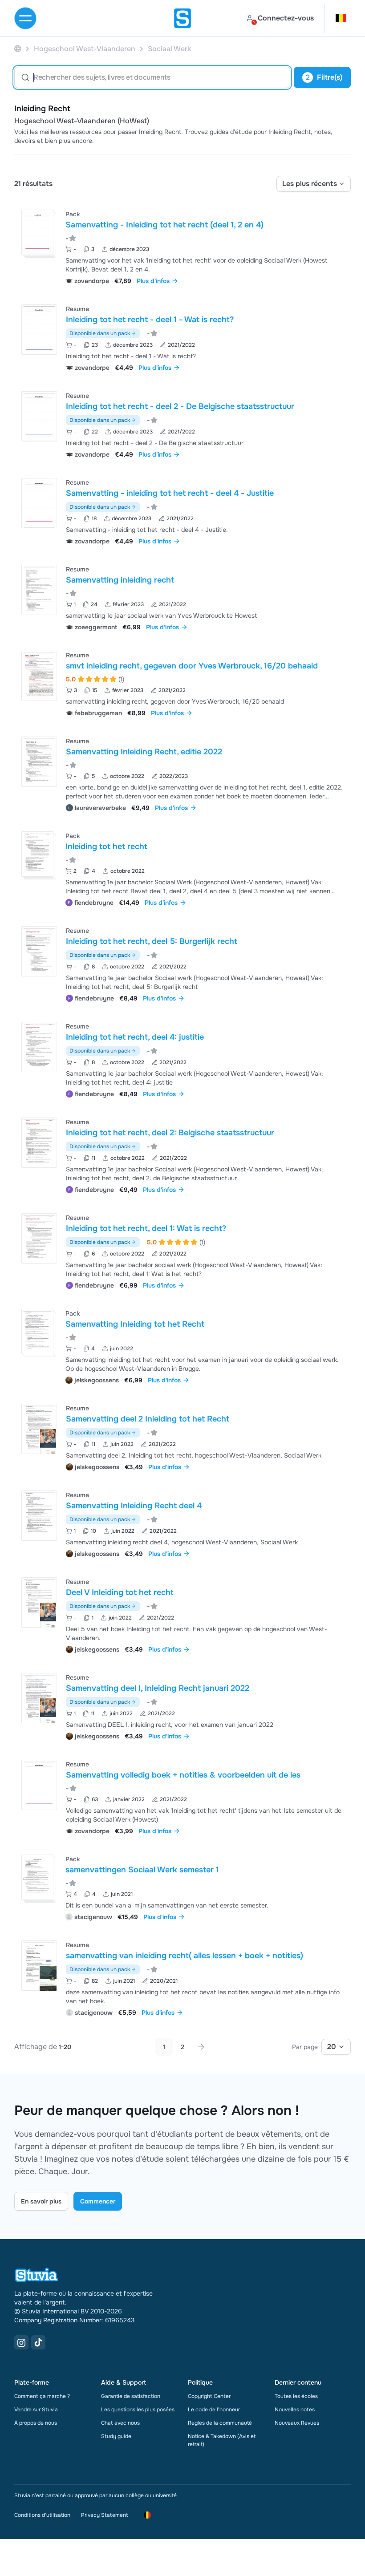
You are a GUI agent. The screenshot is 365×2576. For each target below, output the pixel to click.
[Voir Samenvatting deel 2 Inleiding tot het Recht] (182, 1436)
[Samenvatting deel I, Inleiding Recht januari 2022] (39, 1698)
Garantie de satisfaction (131, 2396)
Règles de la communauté (220, 2423)
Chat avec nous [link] (120, 2423)
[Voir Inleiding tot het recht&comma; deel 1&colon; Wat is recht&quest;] (182, 1250)
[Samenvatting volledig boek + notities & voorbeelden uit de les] (39, 1785)
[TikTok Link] (38, 2342)
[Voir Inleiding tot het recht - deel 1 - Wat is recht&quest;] (182, 337)
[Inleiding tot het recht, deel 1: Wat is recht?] (39, 1238)
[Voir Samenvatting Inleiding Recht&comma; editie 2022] (182, 773)
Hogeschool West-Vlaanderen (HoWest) (82, 121)
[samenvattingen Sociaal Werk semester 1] (37, 1877)
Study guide (116, 2436)
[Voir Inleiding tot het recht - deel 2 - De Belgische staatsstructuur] (182, 424)
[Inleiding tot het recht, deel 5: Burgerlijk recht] (39, 951)
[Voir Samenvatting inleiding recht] (182, 597)
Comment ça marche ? (42, 2396)
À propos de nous (36, 2423)
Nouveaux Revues (297, 2423)
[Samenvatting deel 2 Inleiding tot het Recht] (39, 1429)
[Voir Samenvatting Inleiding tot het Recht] (182, 1346)
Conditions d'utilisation (42, 2515)
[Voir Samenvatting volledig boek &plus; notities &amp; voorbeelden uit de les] (182, 1796)
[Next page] (201, 2047)
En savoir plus (41, 2201)
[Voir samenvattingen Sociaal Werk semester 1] (182, 1887)
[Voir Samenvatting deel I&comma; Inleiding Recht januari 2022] (182, 1706)
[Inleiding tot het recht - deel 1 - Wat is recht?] (39, 330)
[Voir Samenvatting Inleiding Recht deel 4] (182, 1523)
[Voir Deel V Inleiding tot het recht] (182, 1614)
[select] (314, 184)
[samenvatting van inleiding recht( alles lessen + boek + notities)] (39, 1966)
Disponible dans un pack (100, 333)
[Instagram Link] (21, 2342)
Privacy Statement (104, 2515)
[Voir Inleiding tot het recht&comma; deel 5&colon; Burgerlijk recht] (182, 963)
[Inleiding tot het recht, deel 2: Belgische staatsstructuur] (39, 1143)
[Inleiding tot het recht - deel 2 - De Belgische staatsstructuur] (39, 416)
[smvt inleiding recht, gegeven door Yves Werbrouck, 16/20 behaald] (39, 676)
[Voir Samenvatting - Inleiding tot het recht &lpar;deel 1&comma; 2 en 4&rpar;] (182, 246)
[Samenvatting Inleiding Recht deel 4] (39, 1516)
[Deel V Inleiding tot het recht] (39, 1602)
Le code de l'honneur (214, 2410)
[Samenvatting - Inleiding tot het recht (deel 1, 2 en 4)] (37, 232)
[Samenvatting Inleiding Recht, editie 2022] (39, 762)
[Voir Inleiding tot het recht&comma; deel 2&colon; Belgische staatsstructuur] (182, 1155)
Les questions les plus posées (138, 2410)
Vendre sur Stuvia (36, 2410)
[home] (182, 18)
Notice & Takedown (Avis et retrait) (222, 2440)
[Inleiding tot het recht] (37, 854)
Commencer (98, 2201)
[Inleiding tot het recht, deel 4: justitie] (39, 1047)
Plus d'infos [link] (153, 281)
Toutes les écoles (296, 2396)
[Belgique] (18, 49)
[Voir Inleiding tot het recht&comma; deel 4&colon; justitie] (182, 1059)
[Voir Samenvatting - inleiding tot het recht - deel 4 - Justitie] (182, 511)
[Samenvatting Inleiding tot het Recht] (37, 1332)
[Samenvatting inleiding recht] (39, 590)
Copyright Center (209, 2396)
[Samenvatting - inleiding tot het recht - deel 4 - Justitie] (39, 503)
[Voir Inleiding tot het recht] (182, 868)
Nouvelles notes (295, 2410)
